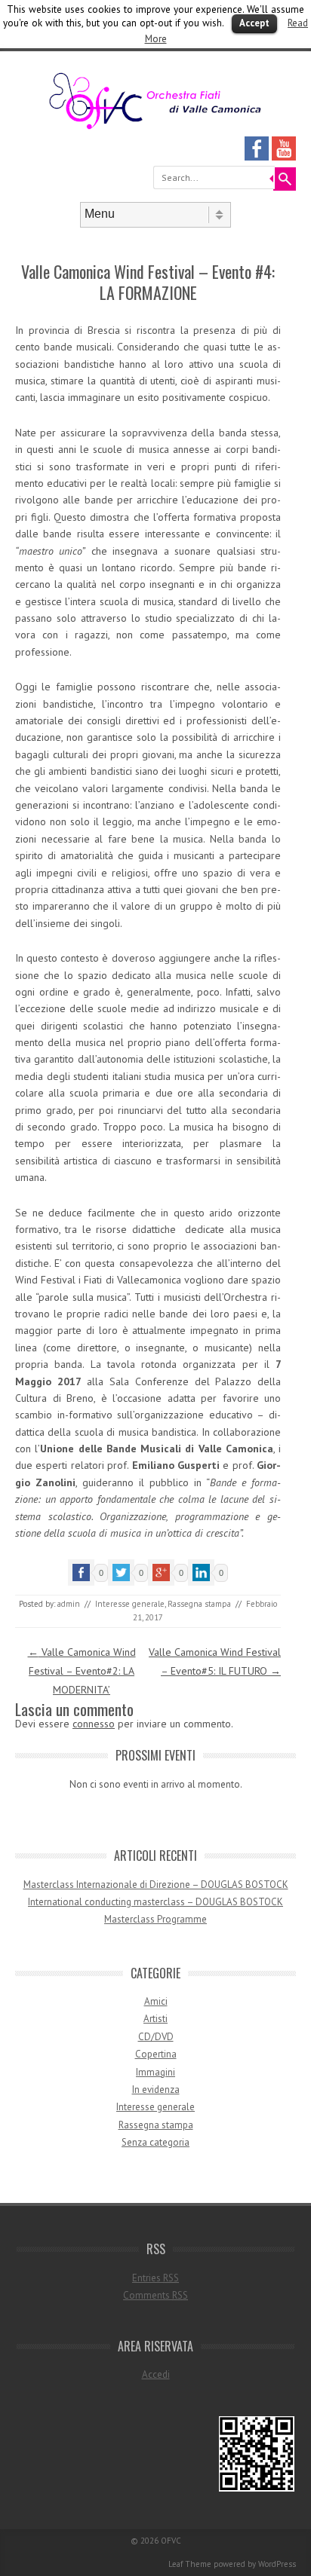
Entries (155, 2278)
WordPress (277, 2564)
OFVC (171, 2541)
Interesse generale (130, 1604)
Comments (155, 2295)
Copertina (156, 2054)
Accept (254, 23)
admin (69, 1604)
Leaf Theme (190, 2564)
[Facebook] (257, 157)
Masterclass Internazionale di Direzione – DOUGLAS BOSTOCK (156, 1885)
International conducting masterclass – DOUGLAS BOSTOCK (155, 1902)
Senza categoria (155, 2142)
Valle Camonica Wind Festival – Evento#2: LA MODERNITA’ (82, 1671)
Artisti (155, 2019)
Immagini (155, 2072)
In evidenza (156, 2090)
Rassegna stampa (199, 1604)
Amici (156, 2001)
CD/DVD (156, 2037)
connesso (94, 1724)
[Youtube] (284, 157)
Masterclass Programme (155, 1919)
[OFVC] (156, 127)
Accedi (156, 2374)
